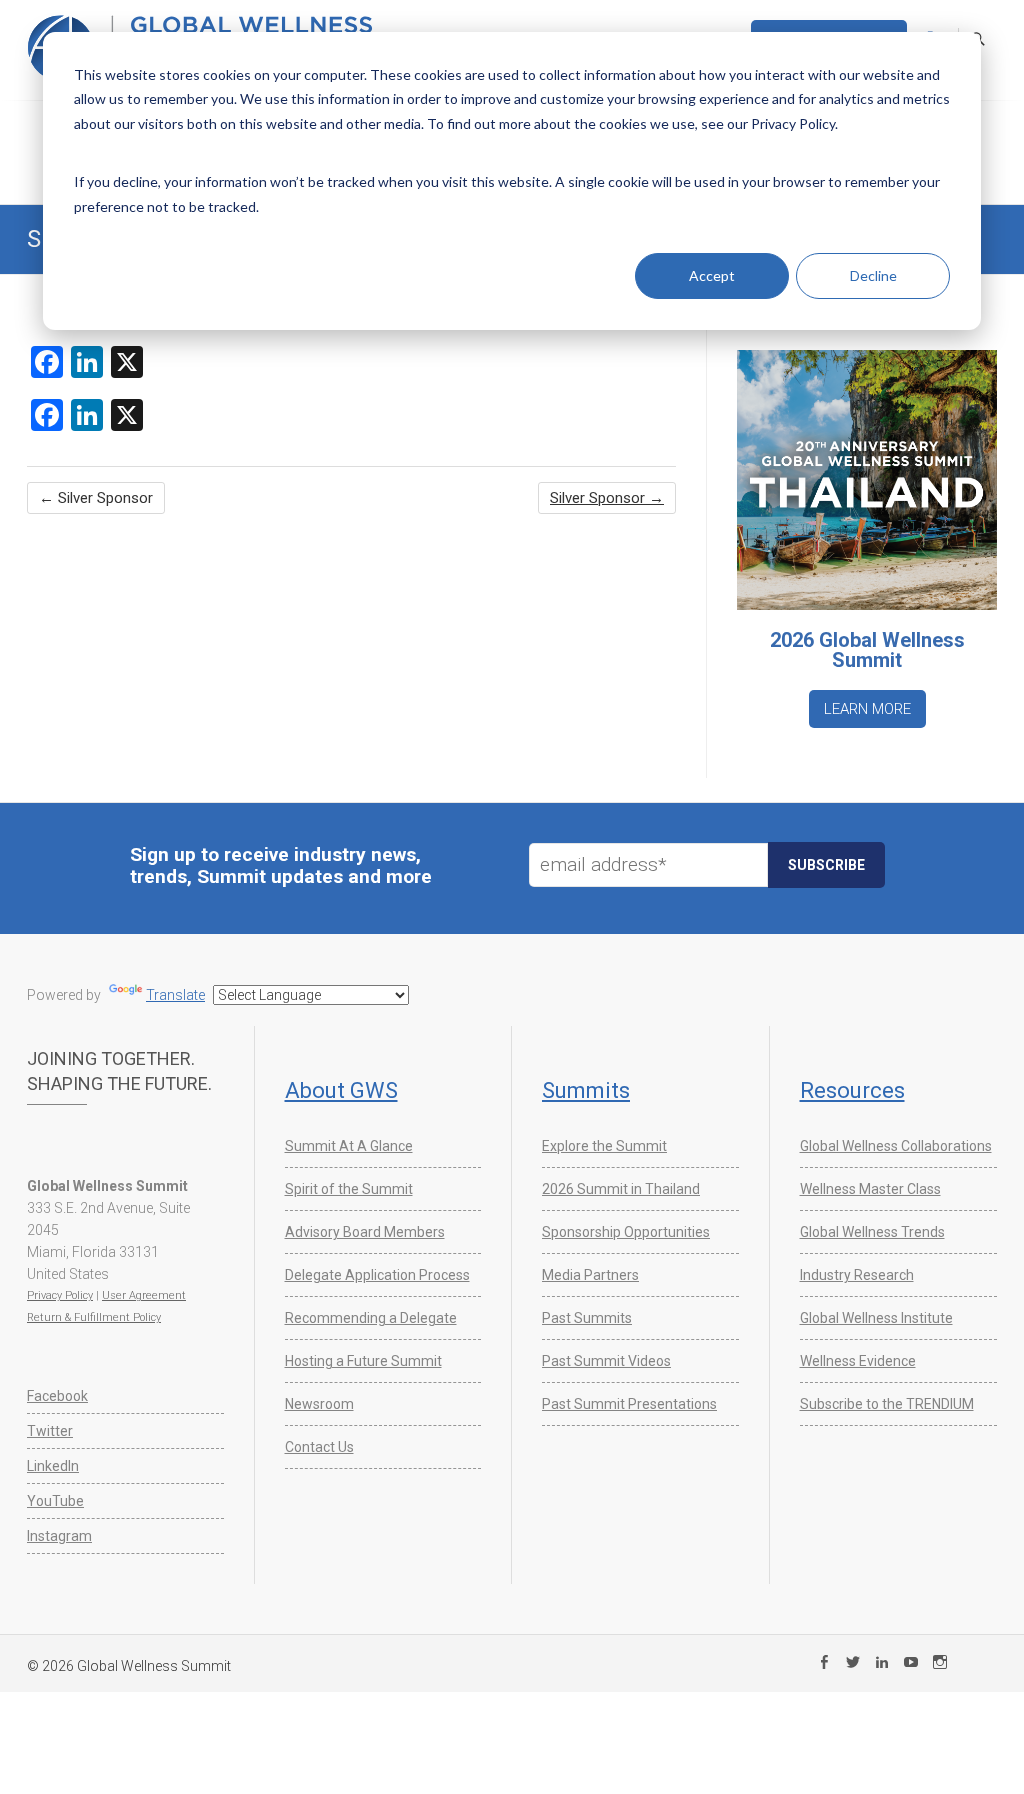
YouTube (55, 1501)
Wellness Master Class (870, 1189)
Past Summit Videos (606, 1361)
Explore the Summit (604, 1146)
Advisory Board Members (365, 1232)
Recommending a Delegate (371, 1318)
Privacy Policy (60, 1295)
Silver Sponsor (96, 498)
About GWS (341, 1090)
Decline (873, 275)
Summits (586, 1090)
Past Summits (587, 1318)
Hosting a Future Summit (363, 1361)
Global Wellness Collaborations (896, 1146)
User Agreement (144, 1295)
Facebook (57, 1396)
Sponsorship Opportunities (626, 1232)
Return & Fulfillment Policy (94, 1317)
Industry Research (857, 1275)
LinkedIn (53, 1466)
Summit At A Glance (349, 1146)
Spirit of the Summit (349, 1189)
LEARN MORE (867, 709)
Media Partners (590, 1275)
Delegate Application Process (377, 1275)
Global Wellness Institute (876, 1318)
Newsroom (319, 1404)
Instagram (59, 1536)
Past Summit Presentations (629, 1404)
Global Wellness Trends (872, 1232)
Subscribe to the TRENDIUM (887, 1404)
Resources (852, 1090)
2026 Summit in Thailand (621, 1189)
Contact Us (319, 1447)
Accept (712, 275)
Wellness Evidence (858, 1361)
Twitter (50, 1431)
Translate (175, 995)
